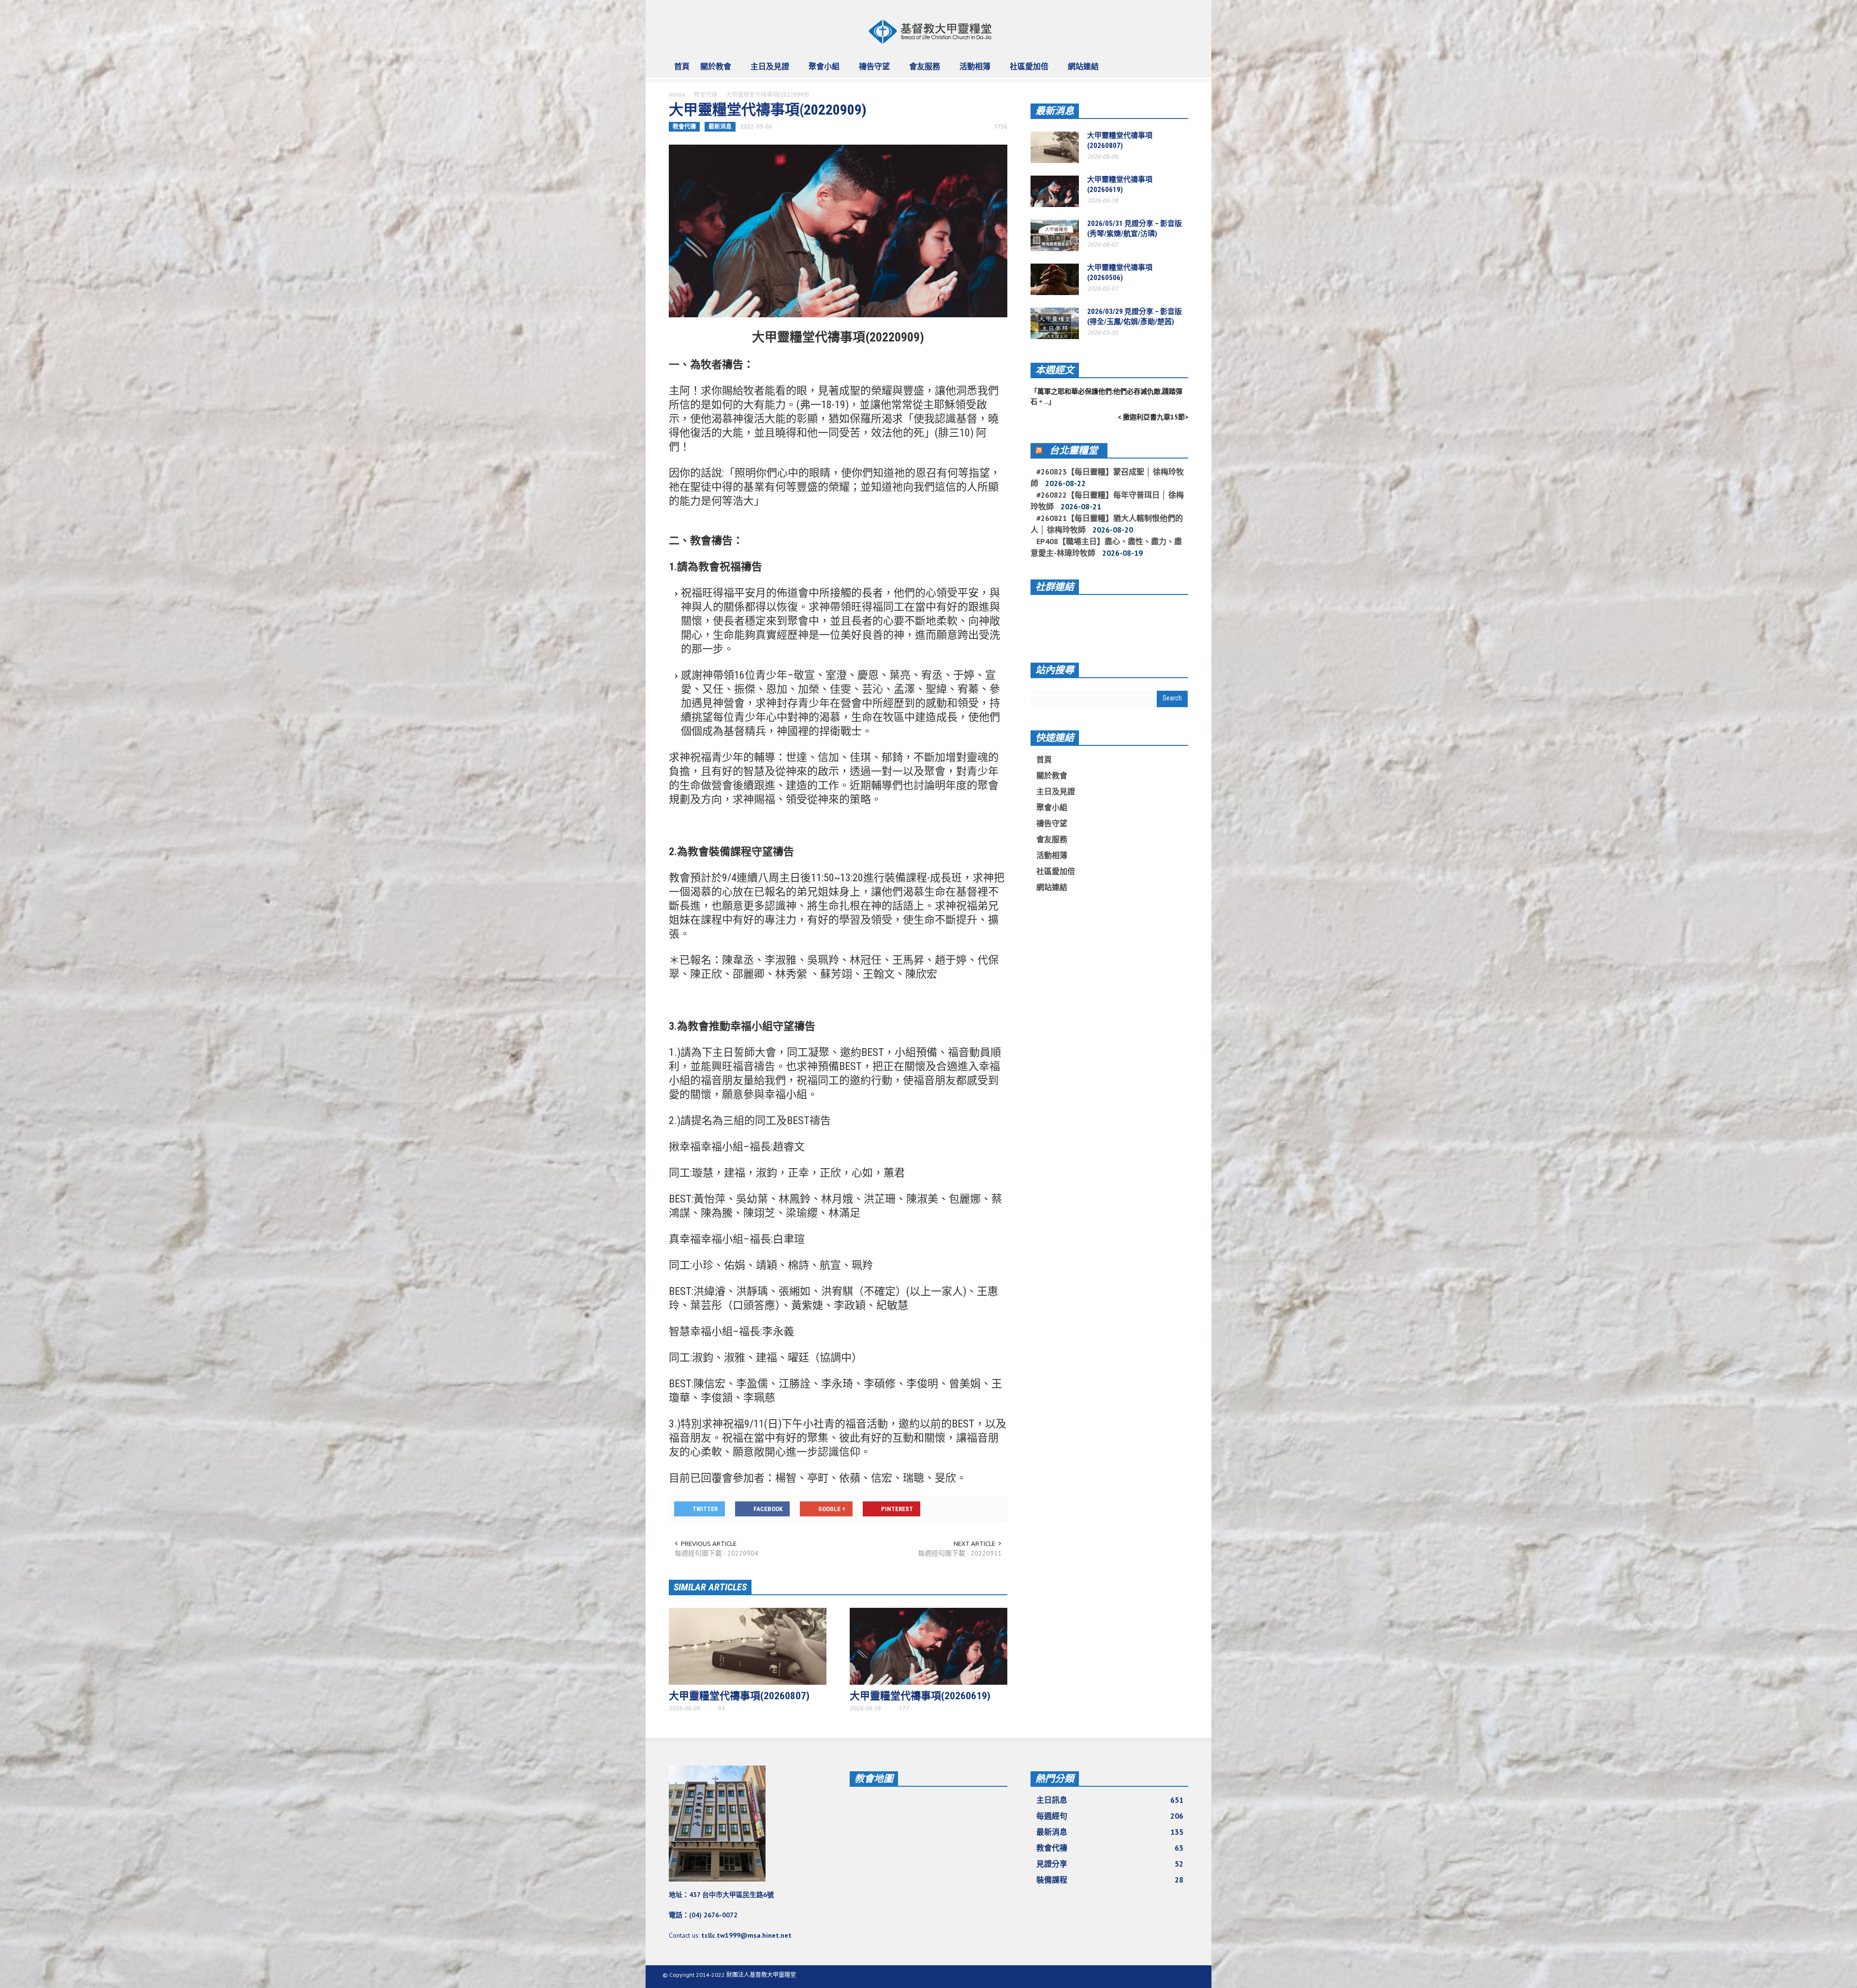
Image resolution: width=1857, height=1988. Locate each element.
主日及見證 (767, 71)
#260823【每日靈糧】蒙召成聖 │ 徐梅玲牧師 (1107, 477)
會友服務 (922, 71)
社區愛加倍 (1026, 71)
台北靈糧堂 (1074, 450)
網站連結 (1081, 71)
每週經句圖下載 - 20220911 (960, 1553)
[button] (1179, 66)
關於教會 (713, 71)
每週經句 (1110, 1816)
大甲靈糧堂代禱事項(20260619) (920, 1696)
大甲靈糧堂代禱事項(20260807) (739, 1696)
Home (677, 95)
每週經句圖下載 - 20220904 (716, 1553)
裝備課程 (1110, 1880)
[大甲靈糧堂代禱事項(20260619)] (928, 1646)
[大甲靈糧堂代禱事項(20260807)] (748, 1646)
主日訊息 (1110, 1800)
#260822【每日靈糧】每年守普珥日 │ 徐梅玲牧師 (1107, 501)
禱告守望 (872, 71)
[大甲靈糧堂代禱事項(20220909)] (838, 230)
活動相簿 (972, 71)
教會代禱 (706, 95)
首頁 (682, 66)
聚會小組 (821, 71)
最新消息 (720, 126)
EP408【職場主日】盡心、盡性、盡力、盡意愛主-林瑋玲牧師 (1106, 547)
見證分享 (1110, 1864)
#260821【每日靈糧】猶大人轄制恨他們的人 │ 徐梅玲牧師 (1107, 524)
